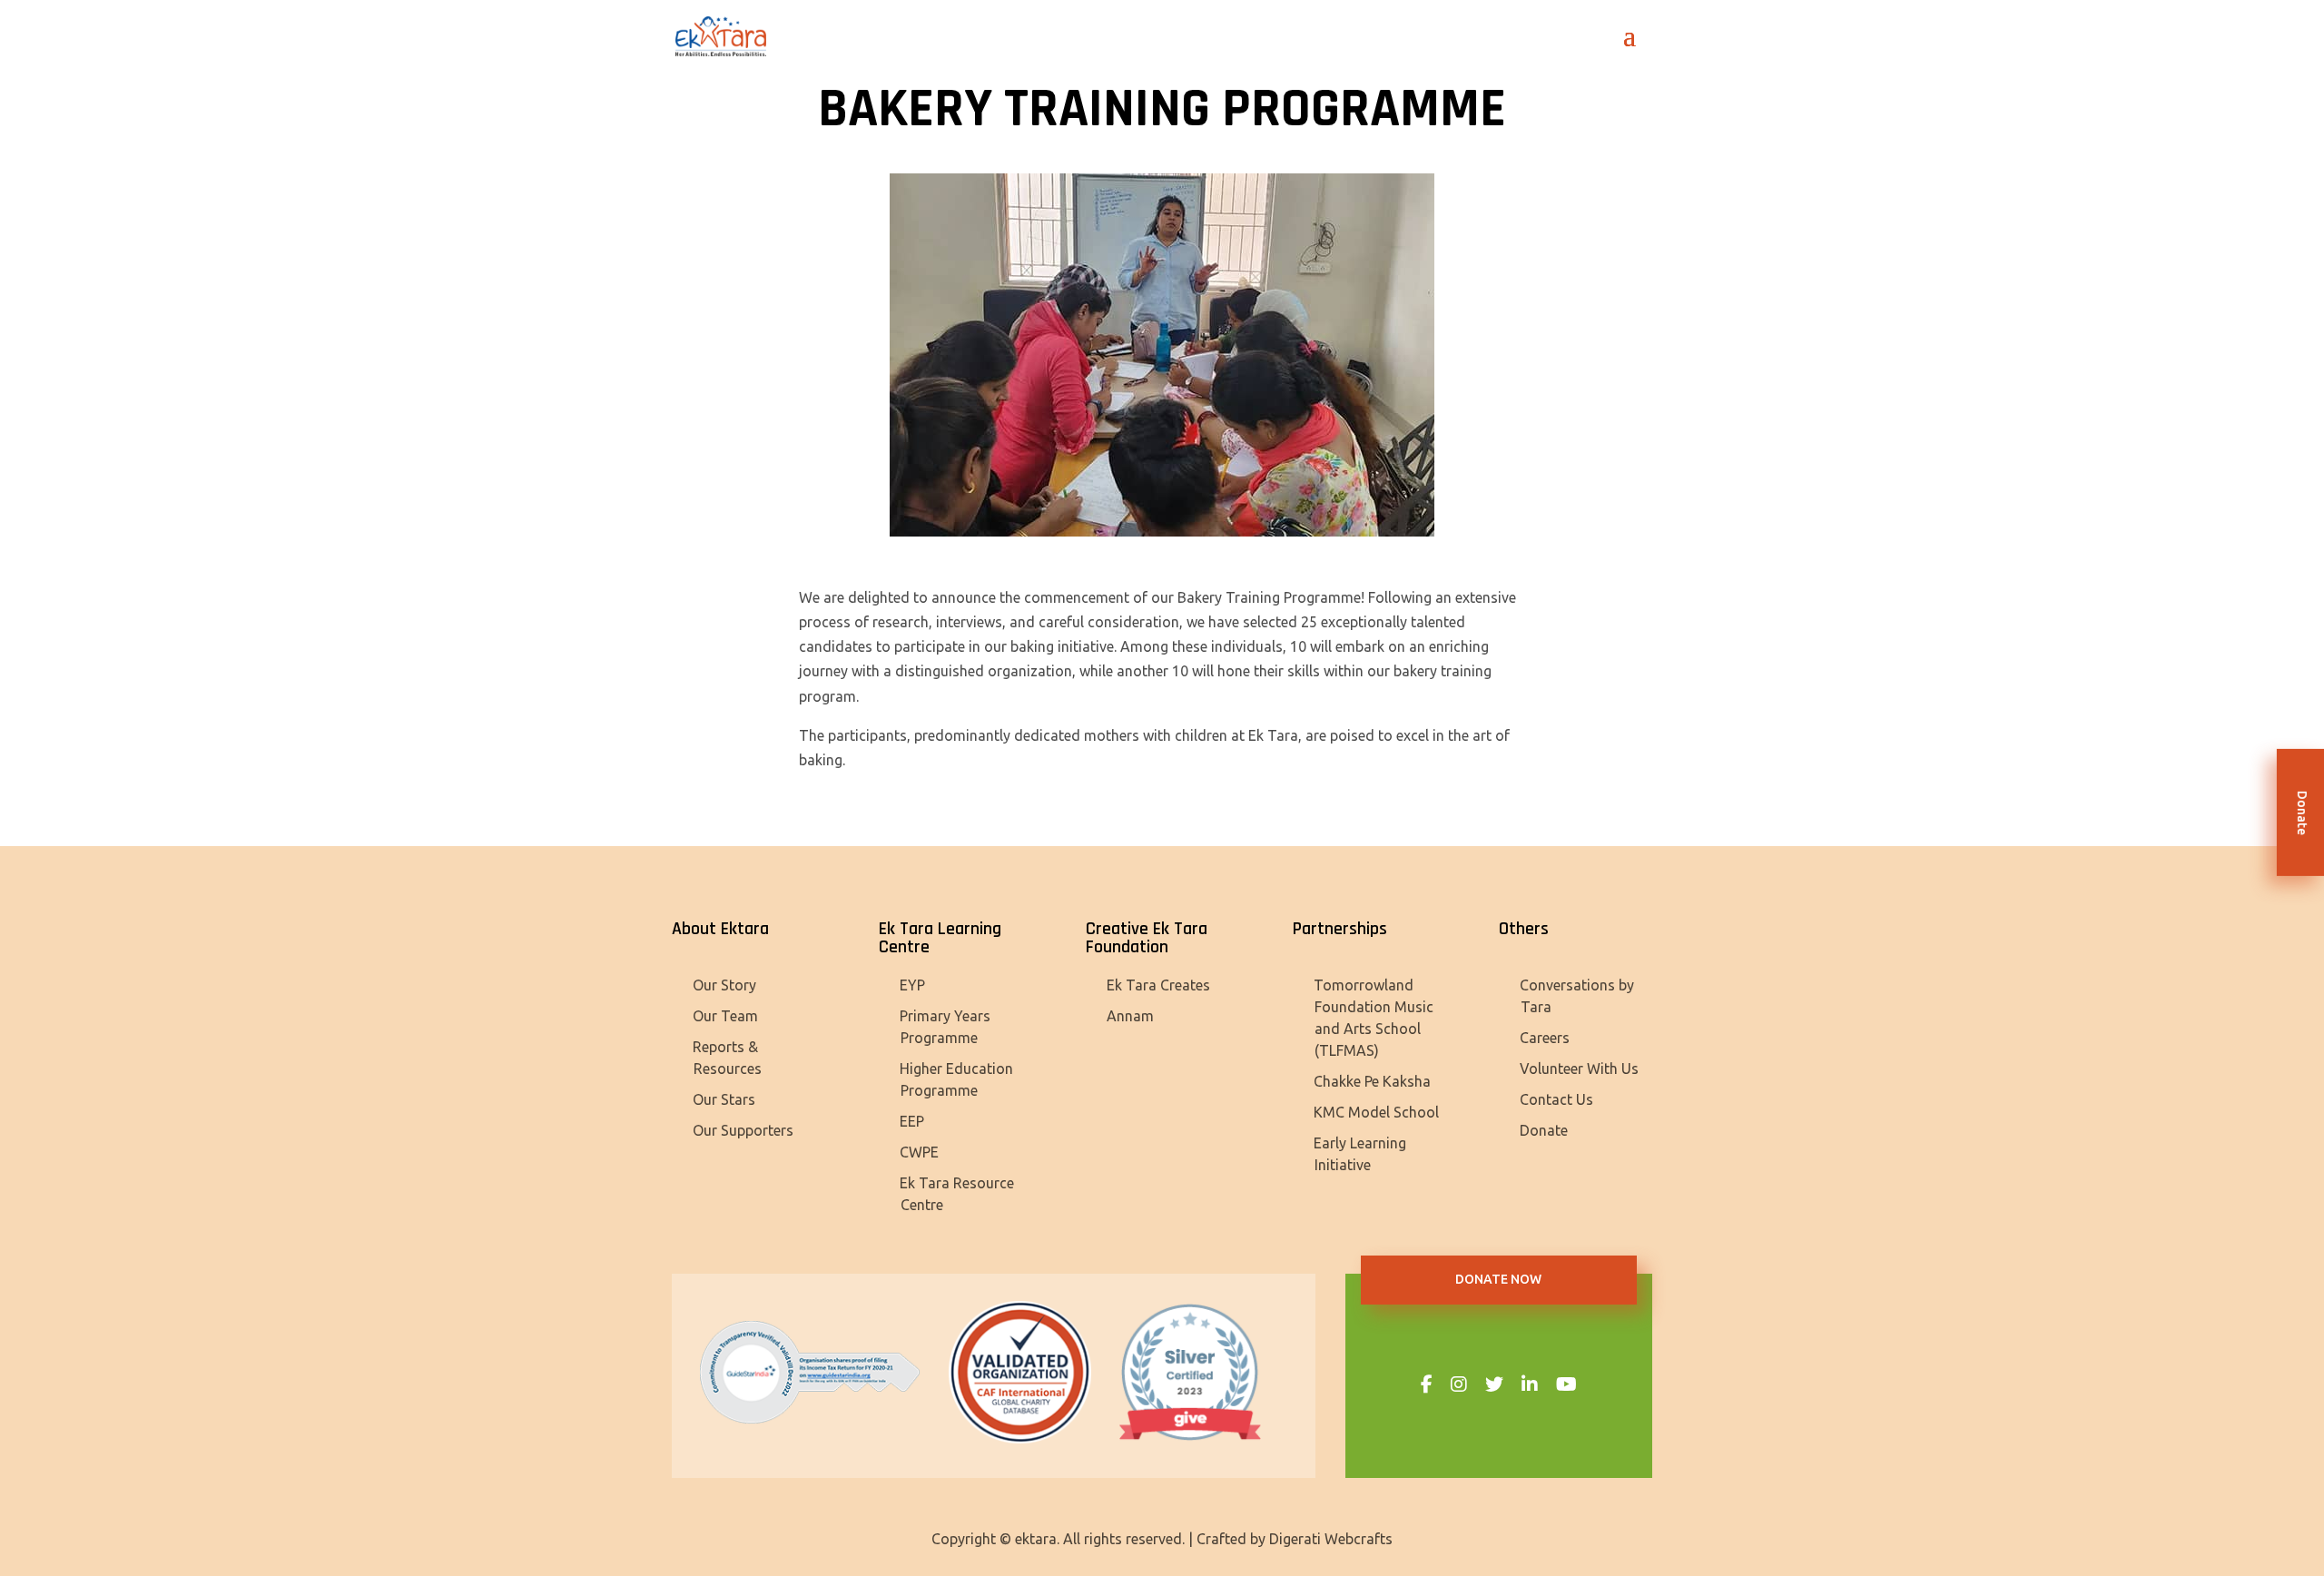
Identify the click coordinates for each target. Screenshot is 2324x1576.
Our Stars (724, 1099)
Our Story (724, 985)
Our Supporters (743, 1130)
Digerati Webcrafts (1331, 1539)
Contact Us (1556, 1099)
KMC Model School (1376, 1112)
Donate (1544, 1130)
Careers (1545, 1038)
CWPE (919, 1152)
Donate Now (1498, 1279)
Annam (1130, 1016)
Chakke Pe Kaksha (1372, 1081)
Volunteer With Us (1579, 1069)
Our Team (725, 1016)
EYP (912, 985)
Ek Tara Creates (1158, 985)
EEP (912, 1121)
